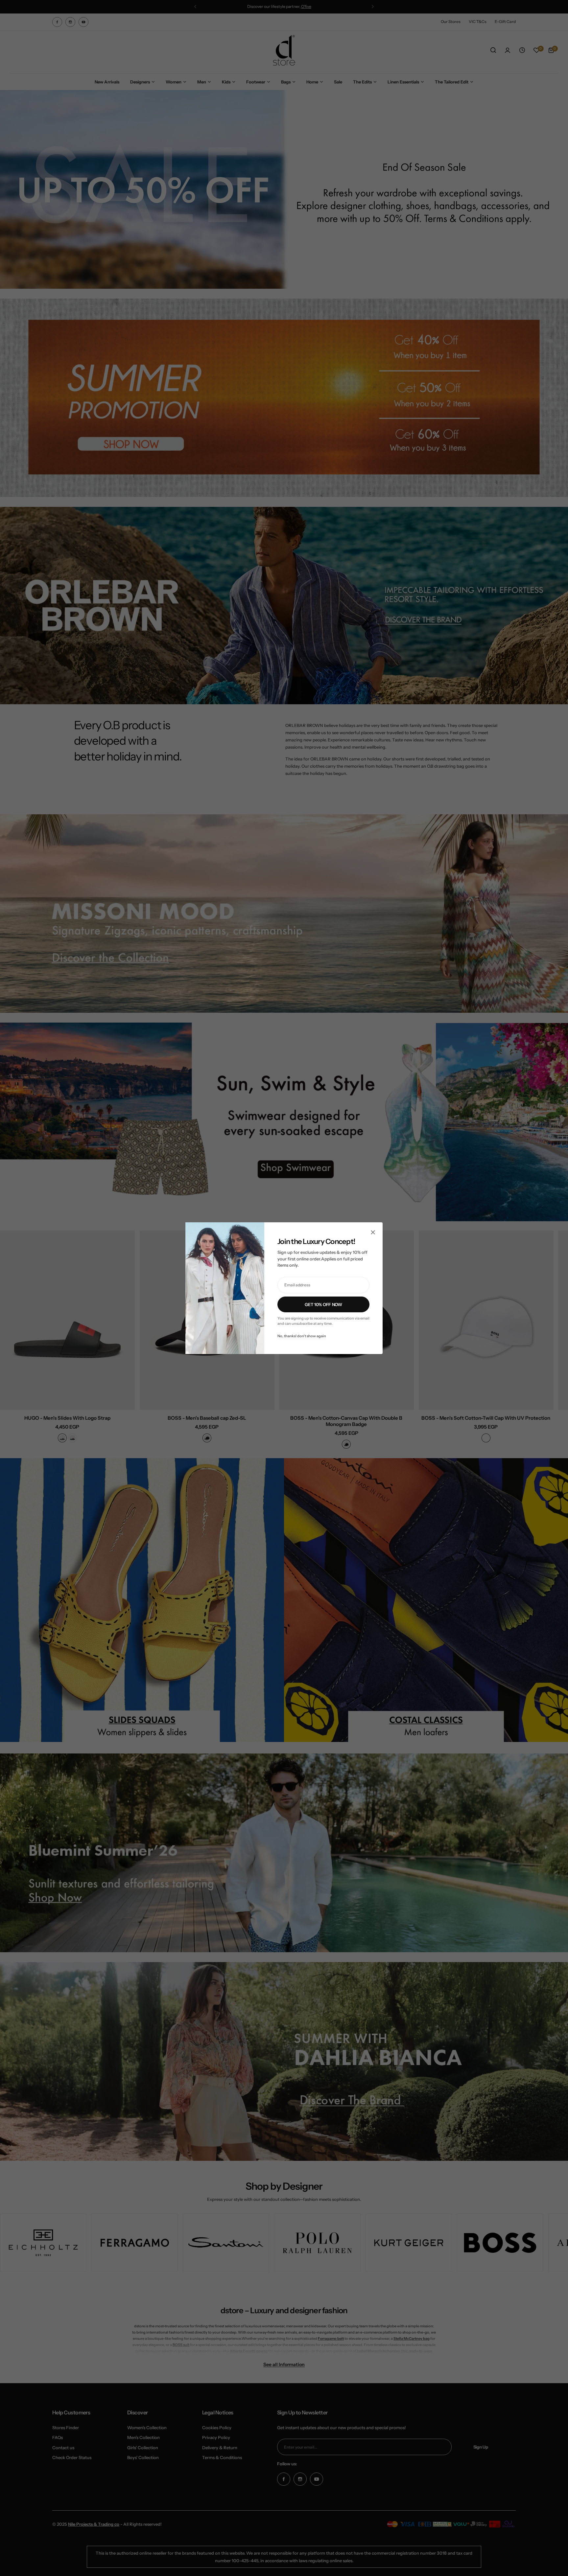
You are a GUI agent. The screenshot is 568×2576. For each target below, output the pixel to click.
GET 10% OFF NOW (323, 1304)
